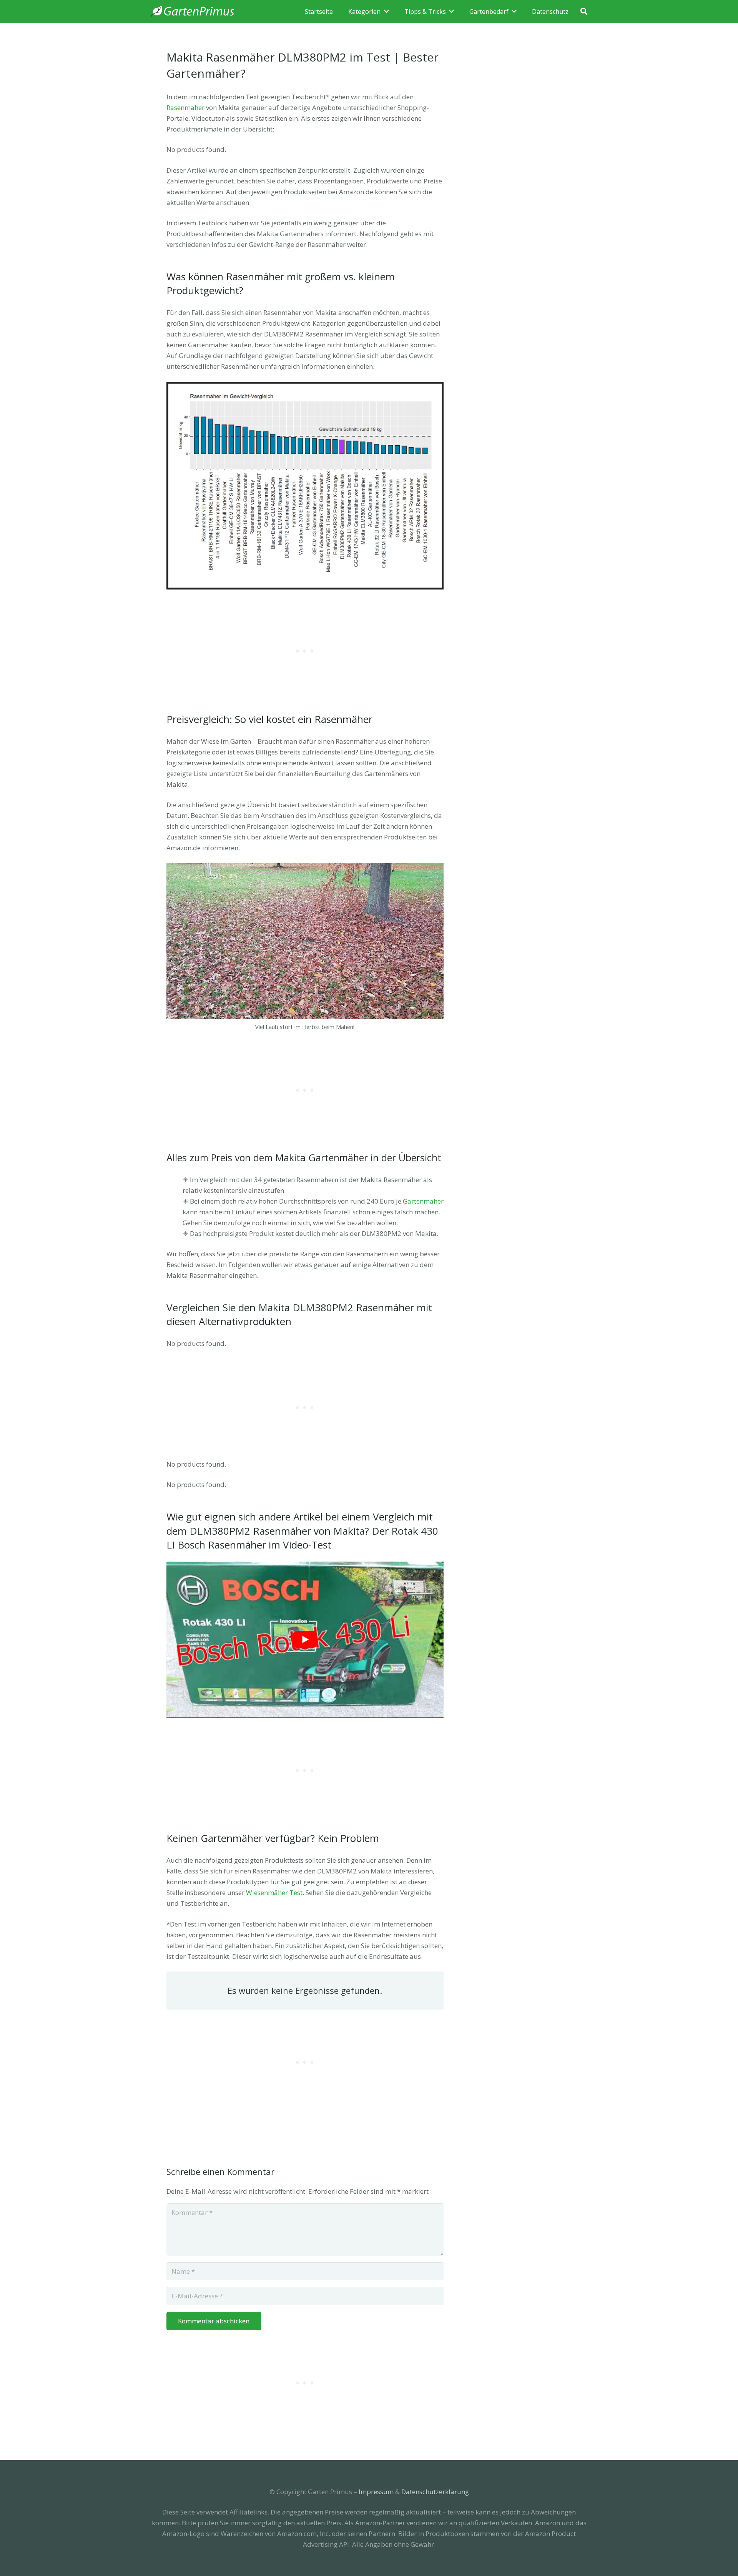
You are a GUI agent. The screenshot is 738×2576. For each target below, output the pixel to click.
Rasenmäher (185, 107)
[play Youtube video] (305, 1640)
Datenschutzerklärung (435, 2492)
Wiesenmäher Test (274, 1892)
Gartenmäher (423, 1201)
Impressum (376, 2492)
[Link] (193, 12)
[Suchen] (584, 12)
